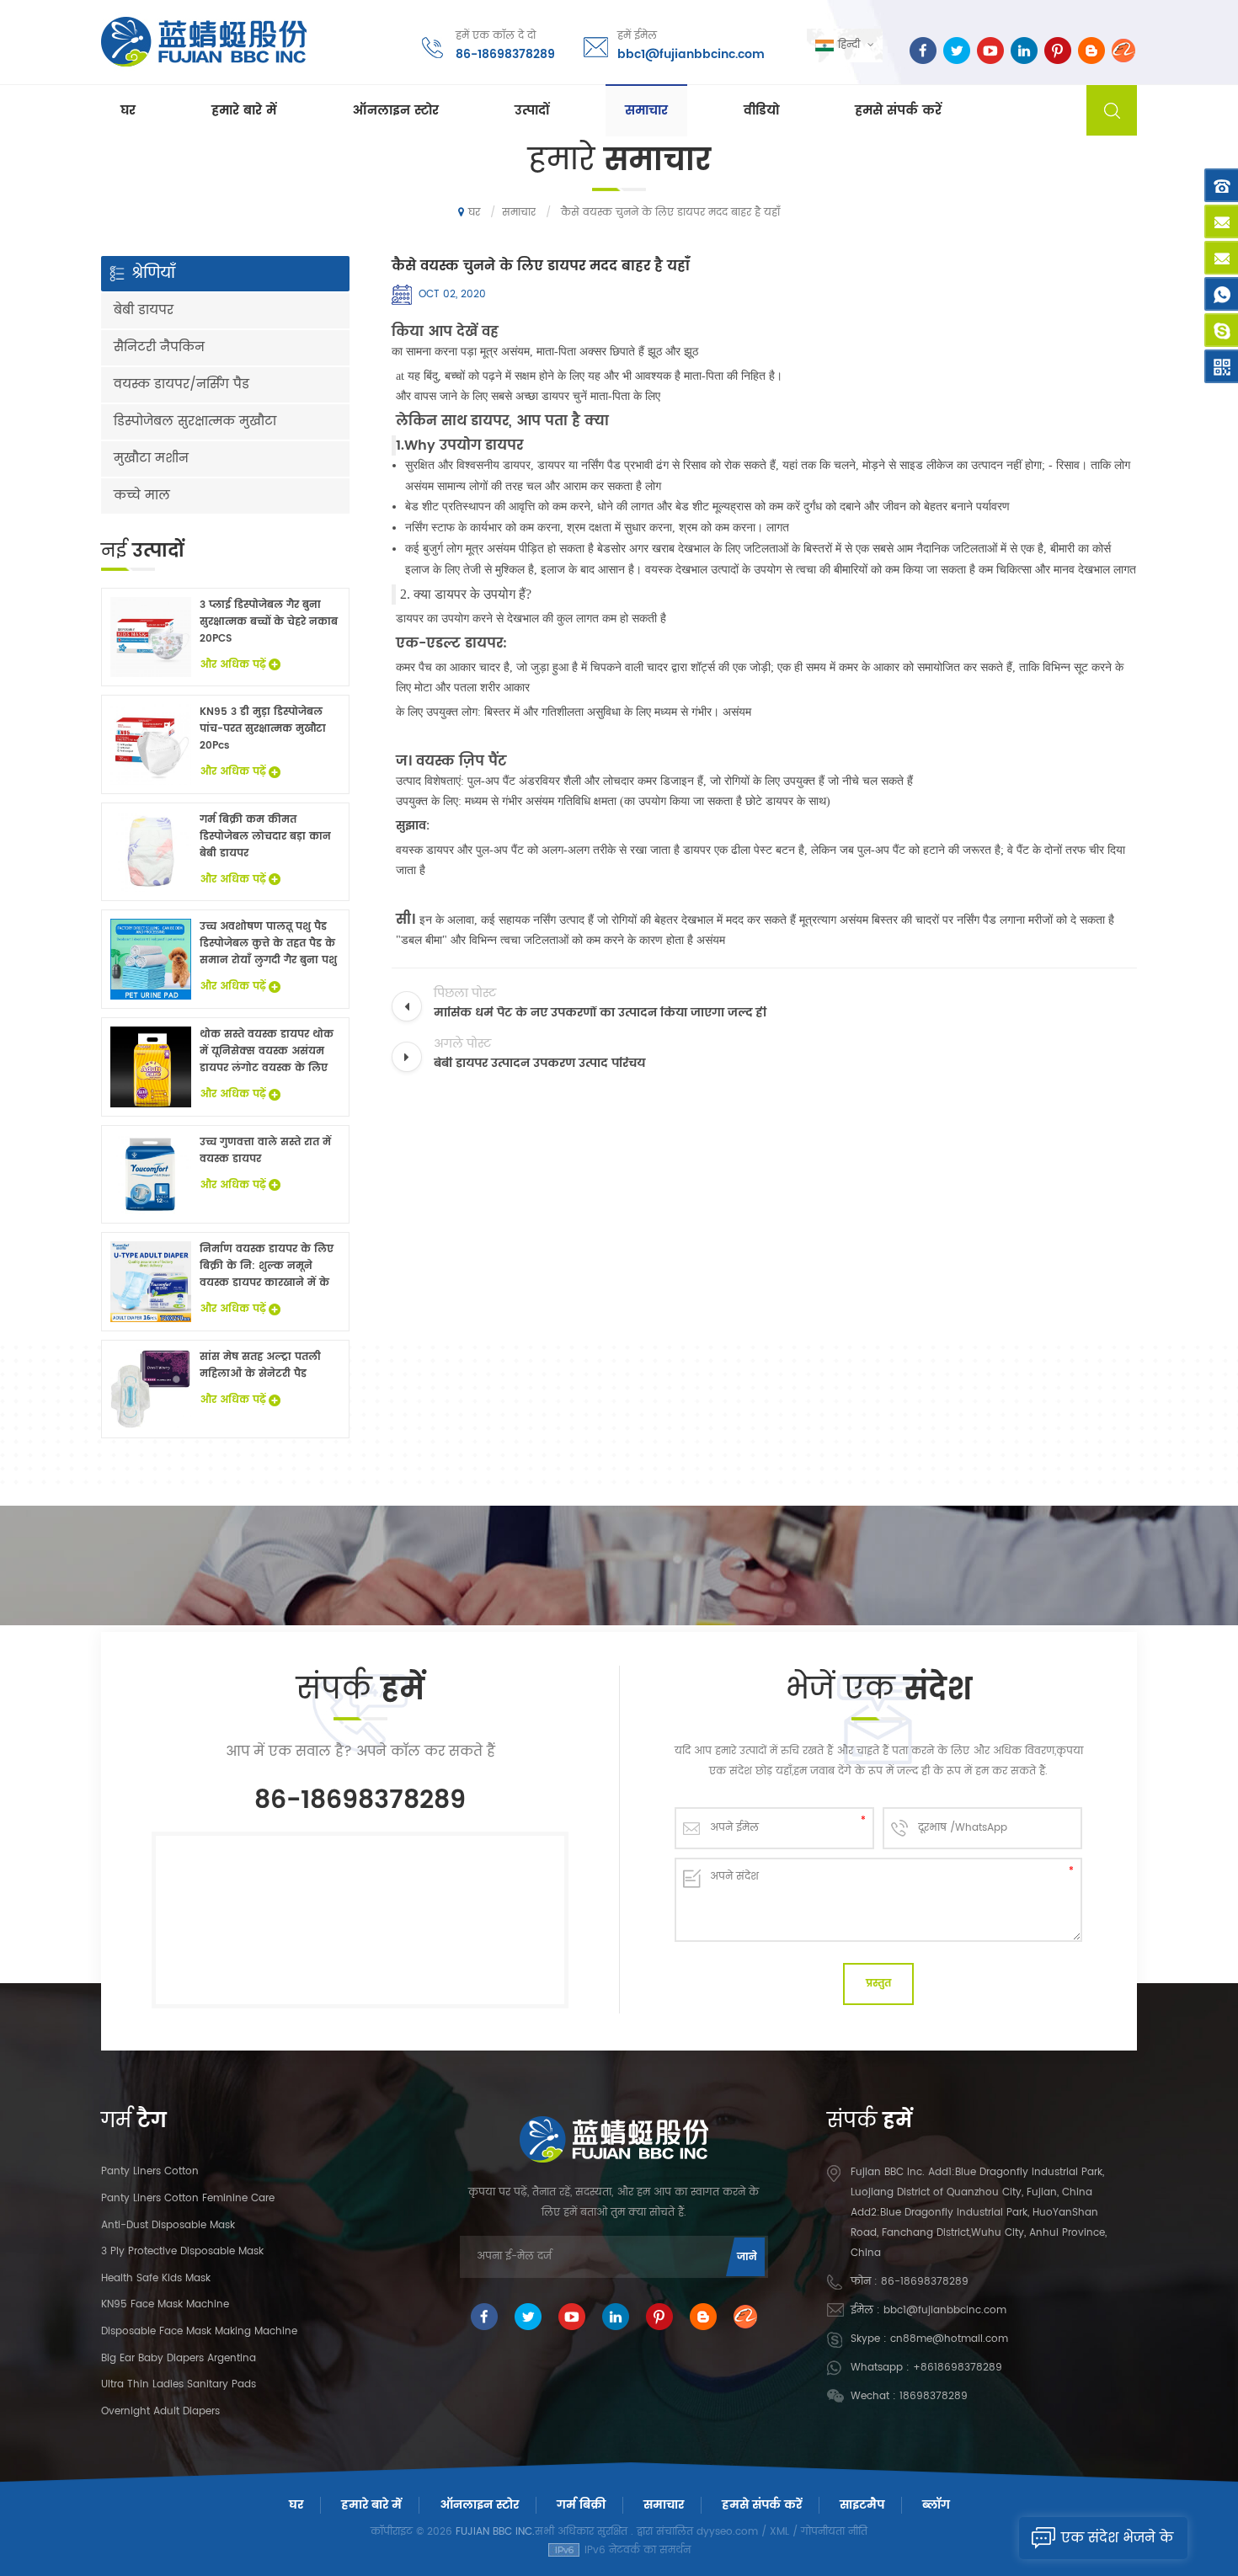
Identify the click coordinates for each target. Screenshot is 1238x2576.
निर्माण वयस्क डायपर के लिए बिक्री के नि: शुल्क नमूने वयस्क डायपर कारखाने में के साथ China (267, 1267)
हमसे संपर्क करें (898, 111)
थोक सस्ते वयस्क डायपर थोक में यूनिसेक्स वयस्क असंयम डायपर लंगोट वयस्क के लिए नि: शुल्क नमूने (267, 1052)
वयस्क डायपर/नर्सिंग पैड (181, 384)
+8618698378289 (958, 2368)
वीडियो (761, 111)
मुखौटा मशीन (151, 459)
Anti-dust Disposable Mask (168, 2225)
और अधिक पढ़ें (233, 665)
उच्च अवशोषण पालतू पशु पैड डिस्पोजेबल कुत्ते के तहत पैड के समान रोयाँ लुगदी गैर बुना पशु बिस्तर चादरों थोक (268, 944)
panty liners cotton (150, 2171)
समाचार (646, 111)
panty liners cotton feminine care (188, 2198)
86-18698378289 (505, 54)
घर (128, 111)
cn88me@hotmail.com (949, 2339)
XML (779, 2532)
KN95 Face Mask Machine (165, 2304)
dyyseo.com (727, 2532)
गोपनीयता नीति (834, 2532)
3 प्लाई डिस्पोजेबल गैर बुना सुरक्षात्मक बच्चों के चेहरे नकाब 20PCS (269, 622)
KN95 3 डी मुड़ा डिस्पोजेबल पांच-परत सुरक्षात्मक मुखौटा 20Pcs (263, 729)
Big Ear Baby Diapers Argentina (179, 2358)
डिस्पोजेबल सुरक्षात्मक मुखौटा (195, 421)
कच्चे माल (142, 496)
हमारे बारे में (244, 111)
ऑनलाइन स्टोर (395, 111)
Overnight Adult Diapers (160, 2411)
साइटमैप (862, 2505)
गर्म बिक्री (581, 2505)
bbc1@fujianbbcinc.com (691, 54)
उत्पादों (532, 111)
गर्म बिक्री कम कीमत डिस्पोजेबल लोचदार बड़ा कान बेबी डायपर (265, 837)
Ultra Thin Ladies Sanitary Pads (179, 2384)
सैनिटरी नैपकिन (159, 347)
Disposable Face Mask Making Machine (199, 2331)
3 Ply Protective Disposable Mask (182, 2251)
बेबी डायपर (144, 310)
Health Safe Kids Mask (156, 2278)
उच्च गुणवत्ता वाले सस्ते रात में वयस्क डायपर (265, 1151)
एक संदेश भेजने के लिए (1117, 2543)
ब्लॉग (936, 2505)
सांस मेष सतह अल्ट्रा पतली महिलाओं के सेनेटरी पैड (260, 1365)
